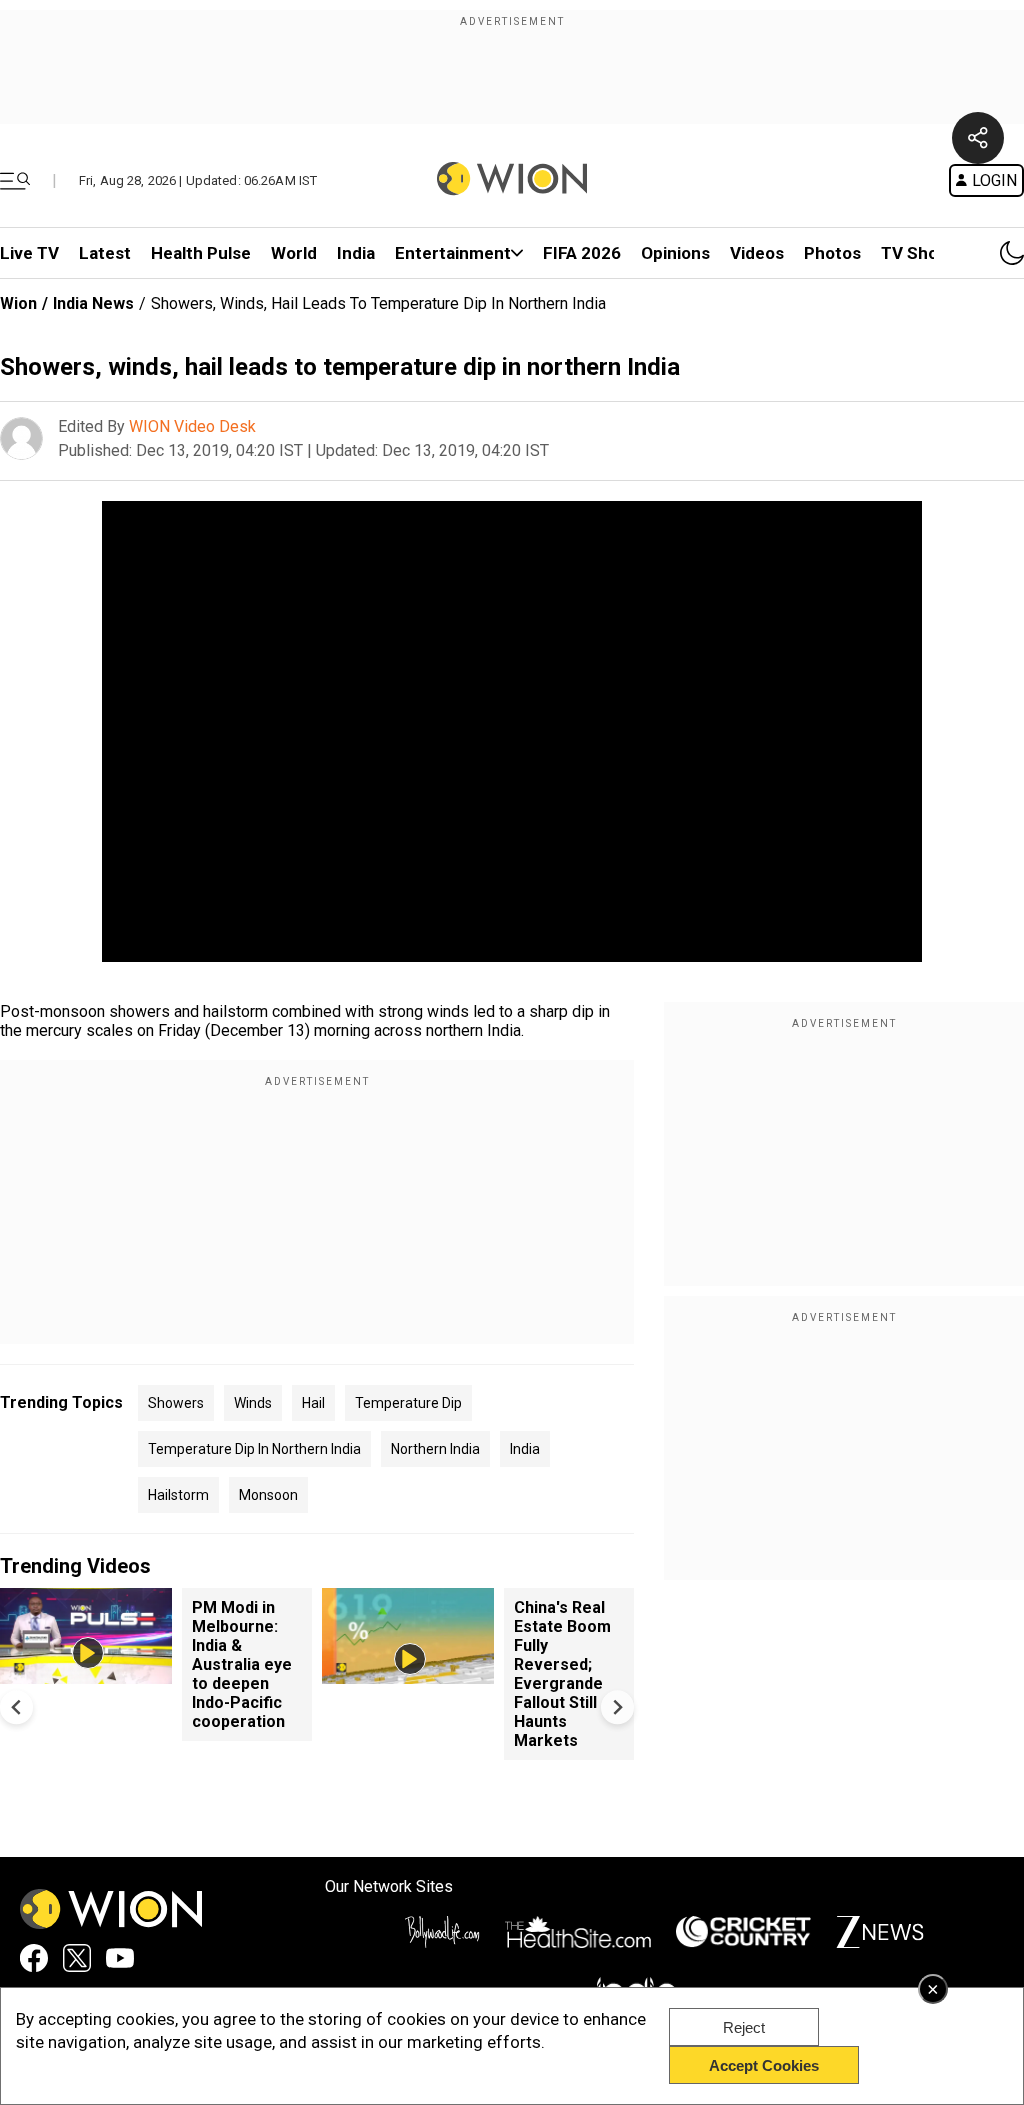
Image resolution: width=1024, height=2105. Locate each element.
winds (253, 1403)
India (356, 253)
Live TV (29, 253)
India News (93, 303)
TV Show (915, 253)
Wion (18, 303)
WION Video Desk (192, 426)
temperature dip (408, 1403)
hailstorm (178, 1495)
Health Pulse (201, 253)
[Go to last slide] (16, 1707)
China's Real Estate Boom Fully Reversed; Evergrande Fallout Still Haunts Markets (562, 1674)
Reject (744, 2027)
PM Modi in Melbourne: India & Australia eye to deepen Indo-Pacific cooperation (242, 1664)
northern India (435, 1449)
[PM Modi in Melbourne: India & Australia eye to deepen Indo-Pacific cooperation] (86, 1674)
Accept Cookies (764, 2065)
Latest (105, 253)
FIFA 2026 (582, 253)
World (294, 253)
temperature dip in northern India (254, 1449)
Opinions (675, 253)
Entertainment (453, 253)
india (525, 1449)
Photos (832, 253)
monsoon (268, 1495)
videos (757, 253)
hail (313, 1403)
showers (176, 1403)
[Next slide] (617, 1707)
